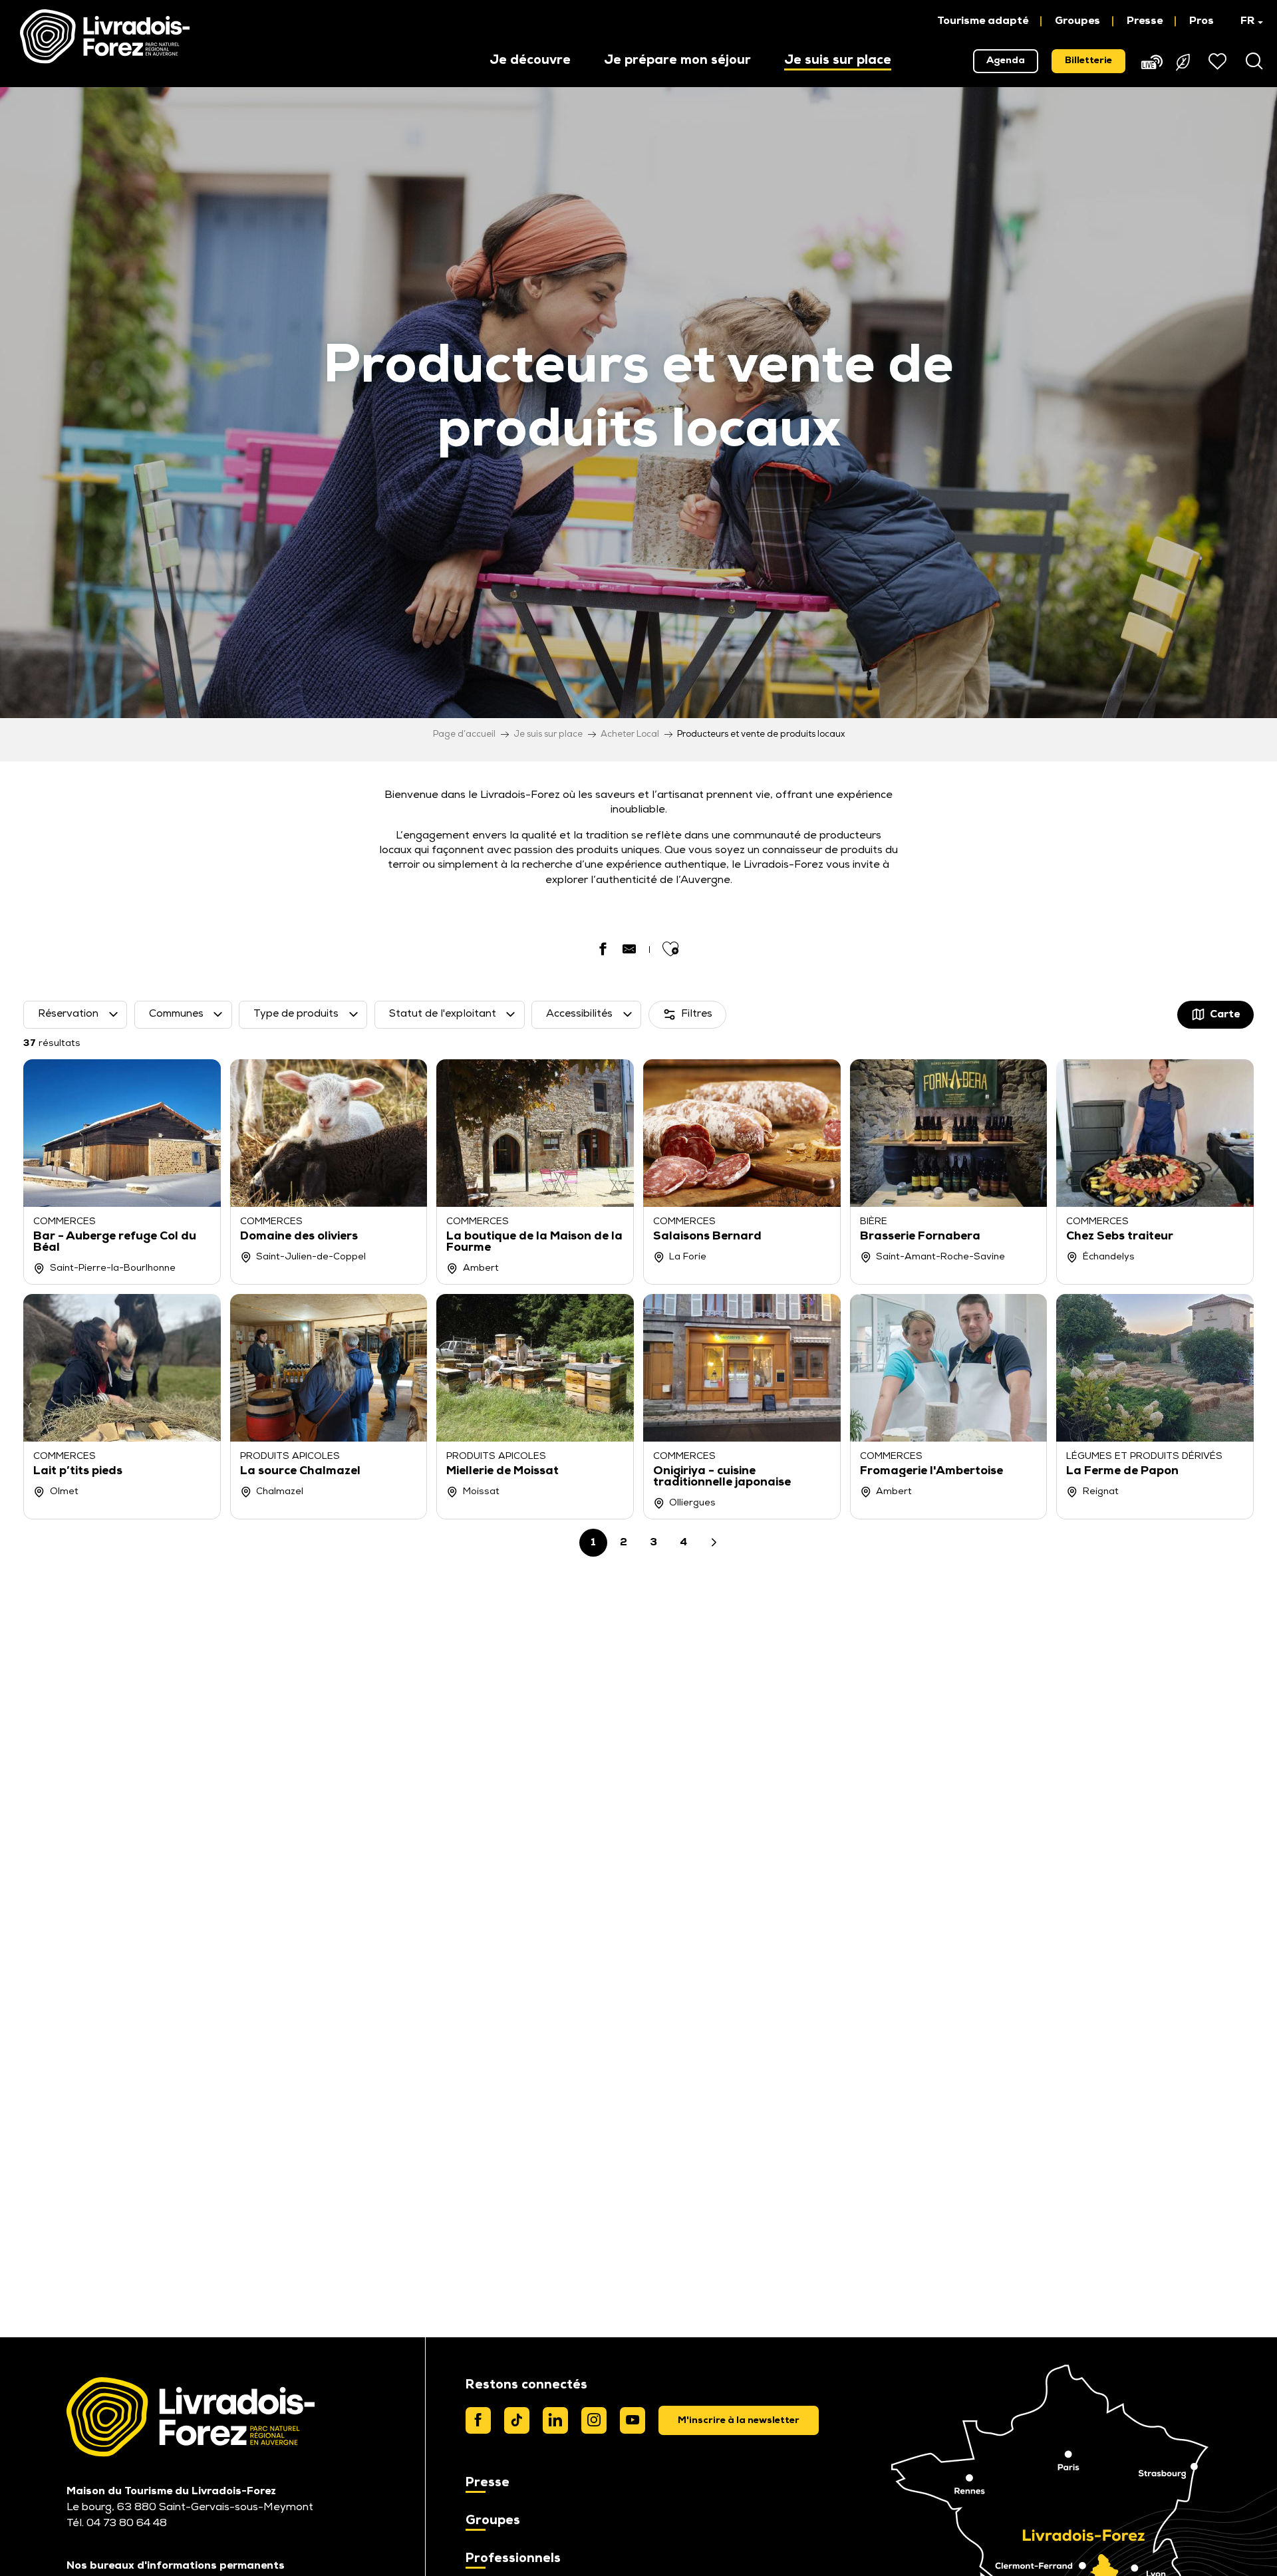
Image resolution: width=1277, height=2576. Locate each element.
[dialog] (739, 2420)
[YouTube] (633, 2420)
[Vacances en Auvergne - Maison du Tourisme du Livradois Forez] (105, 37)
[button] (1245, 21)
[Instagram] (594, 2420)
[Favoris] (1219, 61)
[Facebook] (478, 2420)
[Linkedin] (555, 2420)
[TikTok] (517, 2420)
